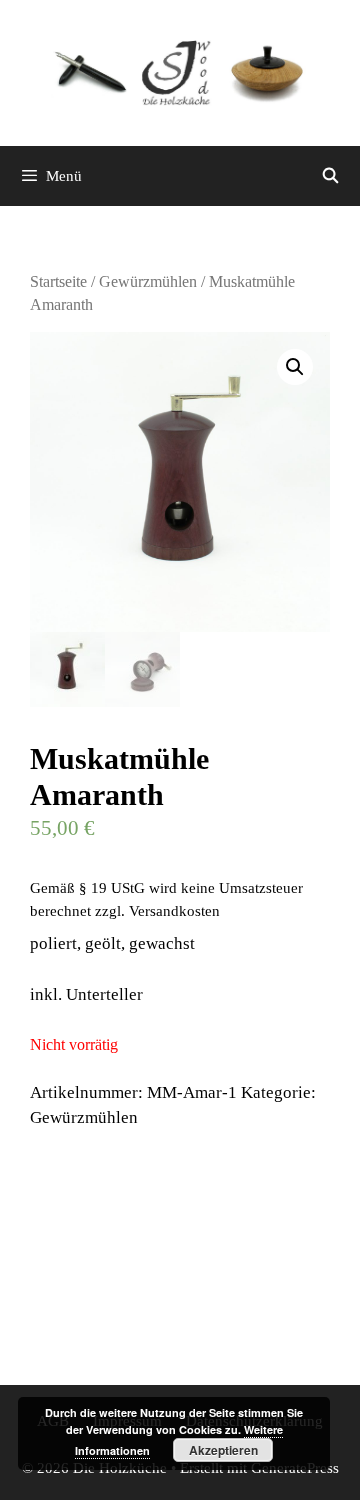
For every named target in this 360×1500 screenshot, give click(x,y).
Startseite (58, 281)
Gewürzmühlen (148, 281)
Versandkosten (174, 910)
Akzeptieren (223, 1450)
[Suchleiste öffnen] (330, 176)
